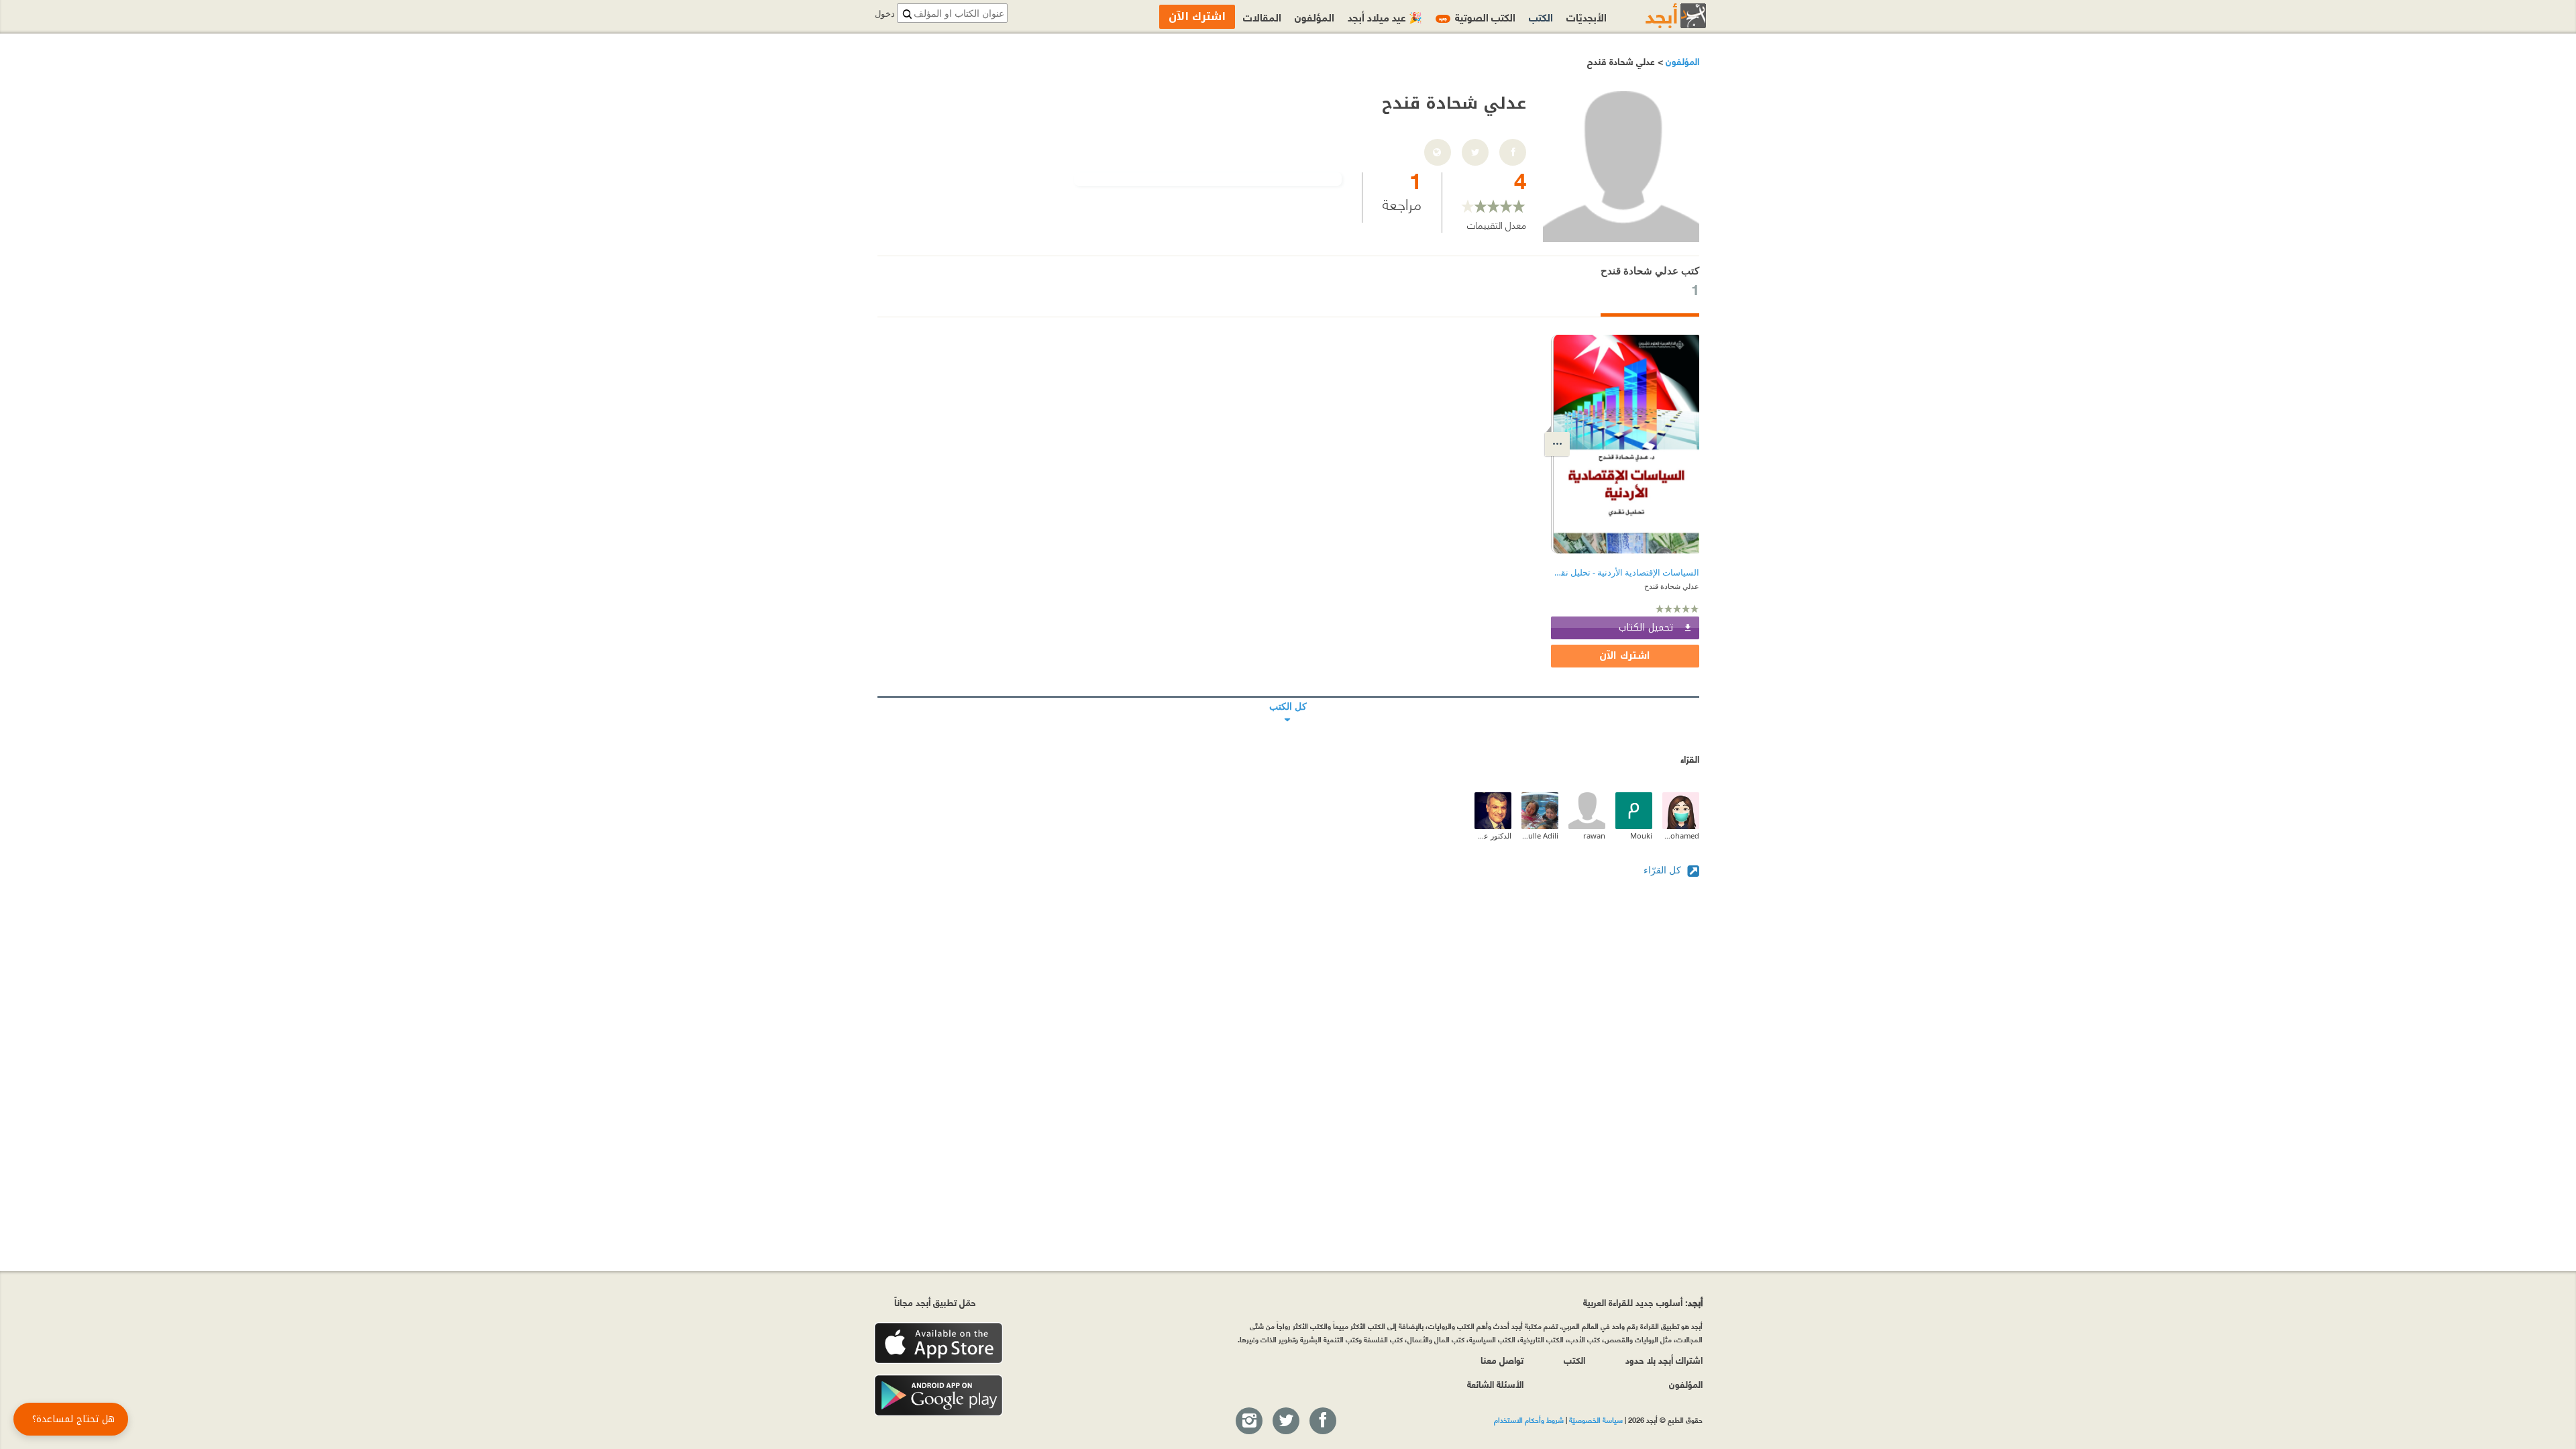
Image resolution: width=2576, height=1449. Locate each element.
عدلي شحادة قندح (1672, 586)
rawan (1594, 836)
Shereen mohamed (1681, 836)
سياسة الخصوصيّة (1596, 1419)
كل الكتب (1288, 697)
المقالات (1262, 16)
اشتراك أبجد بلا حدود (1664, 1359)
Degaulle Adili (1540, 836)
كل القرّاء (1664, 870)
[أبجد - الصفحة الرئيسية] (1659, 16)
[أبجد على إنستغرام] (1248, 1421)
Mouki (1641, 836)
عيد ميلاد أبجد (1385, 16)
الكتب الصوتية (1477, 16)
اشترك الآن (1625, 656)
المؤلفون (1681, 61)
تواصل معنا (1502, 1359)
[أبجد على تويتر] (1285, 1421)
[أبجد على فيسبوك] (1322, 1421)
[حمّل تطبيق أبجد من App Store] (938, 1343)
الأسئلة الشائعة (1495, 1384)
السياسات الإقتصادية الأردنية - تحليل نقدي (1625, 573)
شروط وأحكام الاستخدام (1529, 1419)
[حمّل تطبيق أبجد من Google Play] (938, 1396)
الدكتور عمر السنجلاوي (1493, 836)
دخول (885, 14)
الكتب (1541, 16)
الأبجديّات (1587, 16)
